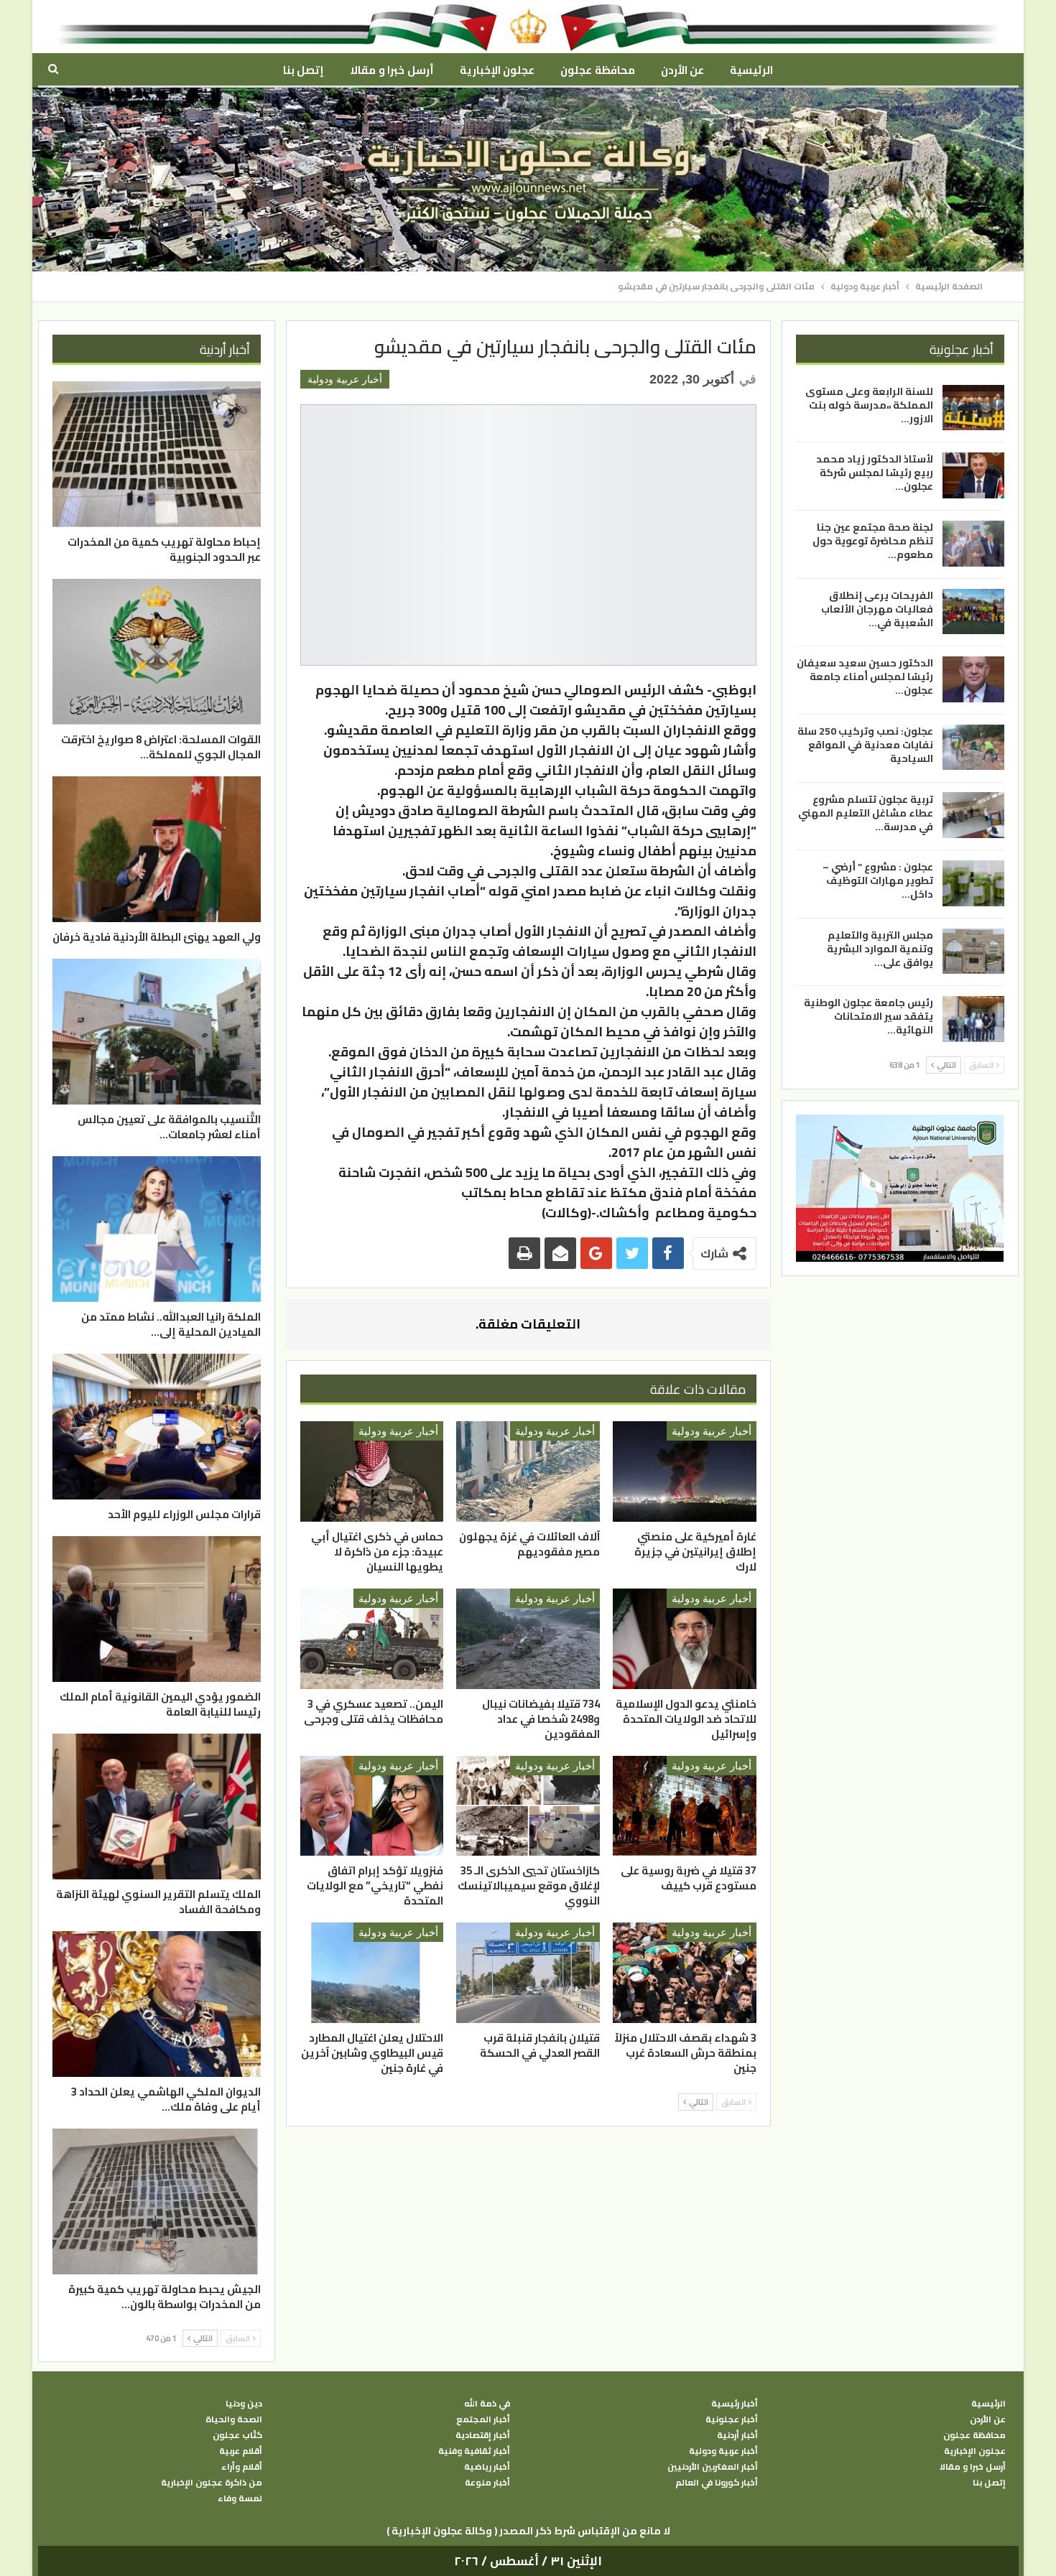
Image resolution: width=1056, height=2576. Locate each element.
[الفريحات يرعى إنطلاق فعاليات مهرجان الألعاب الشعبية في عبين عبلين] (973, 612)
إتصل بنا (304, 70)
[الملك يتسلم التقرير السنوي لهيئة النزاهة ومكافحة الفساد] (157, 1807)
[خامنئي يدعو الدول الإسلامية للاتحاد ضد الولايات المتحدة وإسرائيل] (685, 1639)
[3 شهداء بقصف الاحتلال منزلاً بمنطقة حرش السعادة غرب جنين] (685, 1973)
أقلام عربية (241, 2451)
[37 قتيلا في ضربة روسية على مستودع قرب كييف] (685, 1806)
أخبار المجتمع (483, 2419)
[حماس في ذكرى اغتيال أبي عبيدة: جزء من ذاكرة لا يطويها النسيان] (372, 1471)
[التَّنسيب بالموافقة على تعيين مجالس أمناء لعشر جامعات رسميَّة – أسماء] (157, 1032)
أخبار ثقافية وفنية (474, 2451)
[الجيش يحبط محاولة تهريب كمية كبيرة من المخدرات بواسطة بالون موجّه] (157, 2201)
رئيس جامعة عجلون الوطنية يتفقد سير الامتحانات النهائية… (869, 1016)
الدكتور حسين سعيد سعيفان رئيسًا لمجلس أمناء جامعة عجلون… (865, 676)
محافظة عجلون (597, 70)
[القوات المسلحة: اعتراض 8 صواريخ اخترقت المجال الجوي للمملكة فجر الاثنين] (157, 652)
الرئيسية (751, 70)
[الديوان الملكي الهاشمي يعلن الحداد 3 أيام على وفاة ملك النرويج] (157, 2004)
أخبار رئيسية (735, 2404)
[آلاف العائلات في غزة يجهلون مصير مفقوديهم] (528, 1471)
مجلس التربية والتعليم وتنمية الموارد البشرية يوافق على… (880, 949)
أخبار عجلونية (732, 2419)
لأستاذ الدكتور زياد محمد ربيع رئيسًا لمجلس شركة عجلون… (875, 473)
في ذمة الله (487, 2404)
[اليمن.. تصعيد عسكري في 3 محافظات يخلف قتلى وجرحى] (372, 1639)
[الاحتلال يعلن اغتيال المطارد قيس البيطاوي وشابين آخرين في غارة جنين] (372, 1973)
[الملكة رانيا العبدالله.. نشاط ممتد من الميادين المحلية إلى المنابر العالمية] (157, 1229)
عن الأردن (682, 70)
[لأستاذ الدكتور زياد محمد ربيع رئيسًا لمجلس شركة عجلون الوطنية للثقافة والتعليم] (973, 475)
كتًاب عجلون (237, 2435)
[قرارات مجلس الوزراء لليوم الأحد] (157, 1427)
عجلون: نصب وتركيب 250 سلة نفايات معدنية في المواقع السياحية (865, 745)
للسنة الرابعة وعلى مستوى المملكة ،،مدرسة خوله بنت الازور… (869, 405)
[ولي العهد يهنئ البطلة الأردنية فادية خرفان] (157, 849)
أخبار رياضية (487, 2467)
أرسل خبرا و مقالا (392, 70)
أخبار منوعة (487, 2483)
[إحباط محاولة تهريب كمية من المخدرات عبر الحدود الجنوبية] (157, 454)
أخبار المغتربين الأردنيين (713, 2467)
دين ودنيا (244, 2404)
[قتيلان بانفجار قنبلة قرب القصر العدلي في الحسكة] (528, 1973)
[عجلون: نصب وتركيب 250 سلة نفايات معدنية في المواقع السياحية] (973, 748)
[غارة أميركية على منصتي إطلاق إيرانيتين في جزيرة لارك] (685, 1471)
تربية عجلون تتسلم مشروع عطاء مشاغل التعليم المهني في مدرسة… (866, 812)
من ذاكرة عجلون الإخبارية (212, 2483)
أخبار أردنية (737, 2435)
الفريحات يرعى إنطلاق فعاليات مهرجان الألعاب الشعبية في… (877, 609)
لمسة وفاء (240, 2498)
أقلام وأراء (242, 2467)
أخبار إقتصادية (483, 2435)
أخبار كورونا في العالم (717, 2483)
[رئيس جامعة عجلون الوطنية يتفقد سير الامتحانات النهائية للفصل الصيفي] (973, 1019)
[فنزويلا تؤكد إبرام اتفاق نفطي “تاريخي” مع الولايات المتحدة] (372, 1806)
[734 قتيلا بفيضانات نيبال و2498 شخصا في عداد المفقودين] (528, 1639)
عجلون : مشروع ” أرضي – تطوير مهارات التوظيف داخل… (878, 880)
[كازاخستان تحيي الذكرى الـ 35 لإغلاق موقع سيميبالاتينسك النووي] (528, 1806)
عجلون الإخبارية (497, 70)
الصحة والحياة (234, 2419)
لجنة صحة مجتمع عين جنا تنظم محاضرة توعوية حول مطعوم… (873, 541)
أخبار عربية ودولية (345, 379)
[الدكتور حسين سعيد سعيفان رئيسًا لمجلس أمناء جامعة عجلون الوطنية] (973, 679)
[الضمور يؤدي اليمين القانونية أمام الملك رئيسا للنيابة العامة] (157, 1609)
